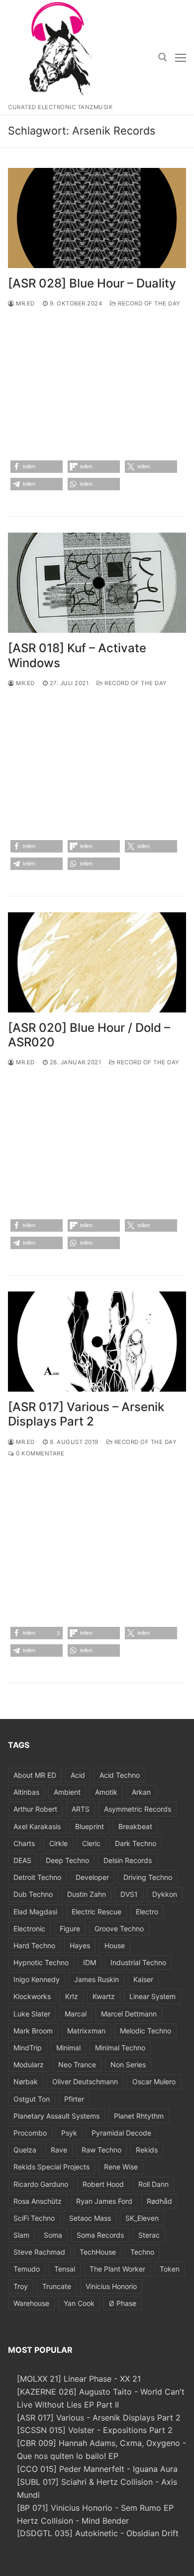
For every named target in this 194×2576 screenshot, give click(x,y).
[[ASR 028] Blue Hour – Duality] (97, 218)
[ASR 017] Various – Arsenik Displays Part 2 (86, 1414)
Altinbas (26, 1792)
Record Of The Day (148, 303)
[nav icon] (181, 57)
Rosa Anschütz (38, 2201)
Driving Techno (148, 1877)
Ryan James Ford (104, 2201)
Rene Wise (121, 2167)
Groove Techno (119, 1929)
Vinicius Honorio (111, 2286)
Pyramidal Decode (121, 2133)
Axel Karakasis (37, 1826)
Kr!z (72, 1996)
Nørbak (26, 2081)
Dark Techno (136, 1843)
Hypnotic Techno (41, 1962)
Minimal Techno (120, 2048)
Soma (53, 2235)
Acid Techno (120, 1775)
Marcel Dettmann (129, 2014)
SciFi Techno (34, 2218)
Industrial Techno (138, 1962)
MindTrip (28, 2048)
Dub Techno (33, 1894)
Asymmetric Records (138, 1809)
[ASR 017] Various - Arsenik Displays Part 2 (99, 2418)
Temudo (27, 2269)
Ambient (67, 1792)
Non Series (128, 2065)
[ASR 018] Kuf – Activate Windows (77, 655)
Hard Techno (34, 1945)
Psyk (69, 2133)
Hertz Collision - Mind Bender (73, 2521)
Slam (21, 2235)
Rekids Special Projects (51, 2167)
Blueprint (90, 1826)
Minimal (68, 2048)
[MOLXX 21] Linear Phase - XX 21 (79, 2379)
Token (170, 2269)
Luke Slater (32, 2014)
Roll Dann (153, 2184)
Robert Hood (103, 2184)
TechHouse (98, 2252)
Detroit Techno (37, 1877)
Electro (147, 1912)
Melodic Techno (145, 2031)
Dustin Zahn (87, 1894)
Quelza (25, 2150)
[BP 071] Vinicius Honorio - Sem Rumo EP (95, 2508)
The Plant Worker (117, 2269)
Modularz (29, 2065)
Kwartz (104, 1996)
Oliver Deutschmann (85, 2081)
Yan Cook (79, 2303)
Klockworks (32, 1996)
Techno (142, 2252)
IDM (90, 1962)
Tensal (65, 2269)
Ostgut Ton (32, 2099)
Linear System (152, 1996)
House (115, 1945)
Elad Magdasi (35, 1912)
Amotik (106, 1792)
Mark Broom (33, 2031)
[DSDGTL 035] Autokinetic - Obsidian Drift (98, 2533)
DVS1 (129, 1894)
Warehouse (31, 2303)
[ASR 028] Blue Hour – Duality (92, 283)
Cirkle (58, 1843)
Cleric (91, 1843)
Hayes (80, 1945)
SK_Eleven (142, 2218)
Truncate (57, 2286)
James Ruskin (97, 1979)
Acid (78, 1775)
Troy (21, 2286)
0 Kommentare (39, 1453)
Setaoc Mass (90, 2218)
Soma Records (100, 2235)
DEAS (22, 1860)
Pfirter (74, 2099)
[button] (37, 467)
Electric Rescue (97, 1912)
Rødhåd (159, 2201)
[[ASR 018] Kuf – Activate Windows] (97, 583)
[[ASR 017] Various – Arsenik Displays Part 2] (97, 1342)
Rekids (147, 2150)
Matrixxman (86, 2031)
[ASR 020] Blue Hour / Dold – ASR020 (89, 1035)
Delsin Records (128, 1860)
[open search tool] (163, 57)
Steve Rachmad (39, 2252)
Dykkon (165, 1894)
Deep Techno (67, 1860)
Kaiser (143, 1979)
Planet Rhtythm (139, 2116)
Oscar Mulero (154, 2081)
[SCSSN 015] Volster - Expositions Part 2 (95, 2430)
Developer (92, 1877)
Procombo (30, 2133)
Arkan (141, 1792)
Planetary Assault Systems (56, 2116)
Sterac (149, 2235)
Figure (70, 1929)
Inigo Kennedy (37, 1979)
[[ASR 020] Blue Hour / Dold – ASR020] (97, 962)
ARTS (81, 1809)
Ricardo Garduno (41, 2184)
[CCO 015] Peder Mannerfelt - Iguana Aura (97, 2469)
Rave (59, 2150)
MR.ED (25, 303)
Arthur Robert (35, 1809)
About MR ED (35, 1775)
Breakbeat (135, 1826)
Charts (24, 1843)
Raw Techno (101, 2150)
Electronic (29, 1929)
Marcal (76, 2014)
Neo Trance (77, 2065)
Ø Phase (123, 2303)
